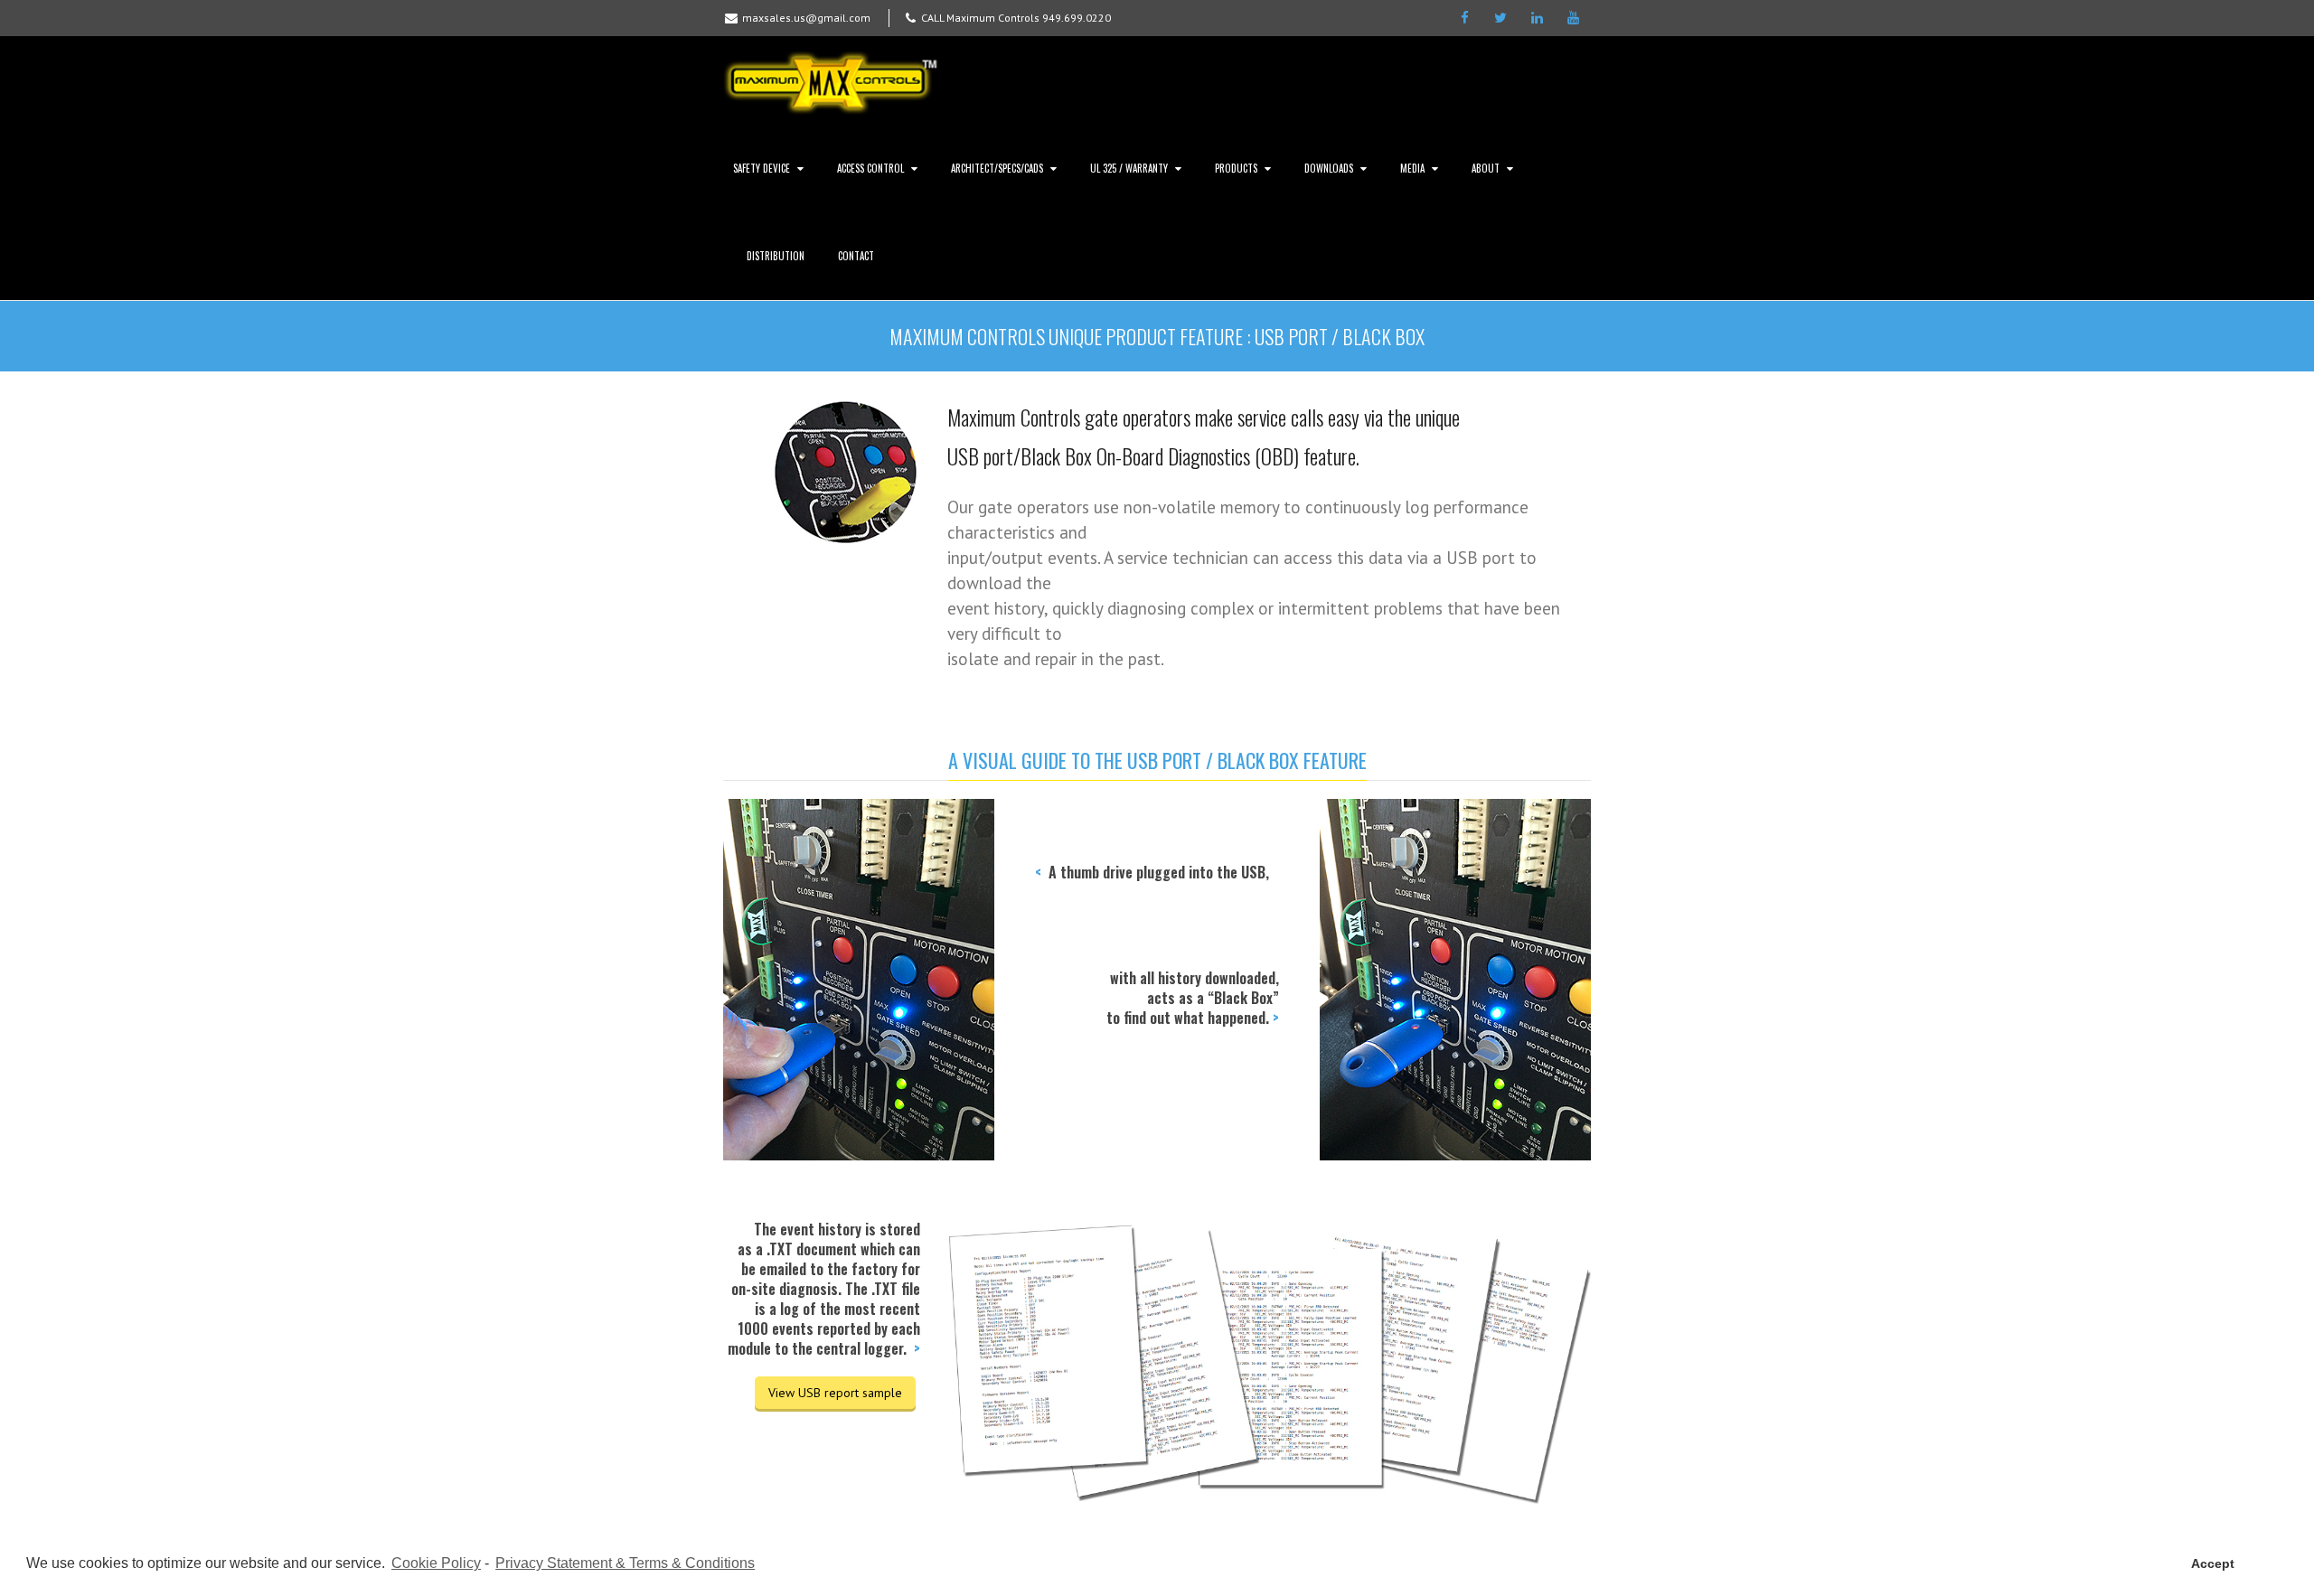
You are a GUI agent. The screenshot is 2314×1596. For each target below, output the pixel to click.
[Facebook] (1464, 18)
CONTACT (856, 256)
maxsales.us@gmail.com (806, 18)
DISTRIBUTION (776, 256)
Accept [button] (2213, 1563)
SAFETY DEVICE (762, 168)
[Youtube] (1573, 18)
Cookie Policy (436, 1563)
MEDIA (1412, 168)
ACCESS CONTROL (870, 168)
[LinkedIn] (1537, 18)
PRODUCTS (1236, 168)
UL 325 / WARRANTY (1129, 168)
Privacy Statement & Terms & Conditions (625, 1563)
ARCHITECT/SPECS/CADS (997, 168)
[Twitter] (1500, 18)
